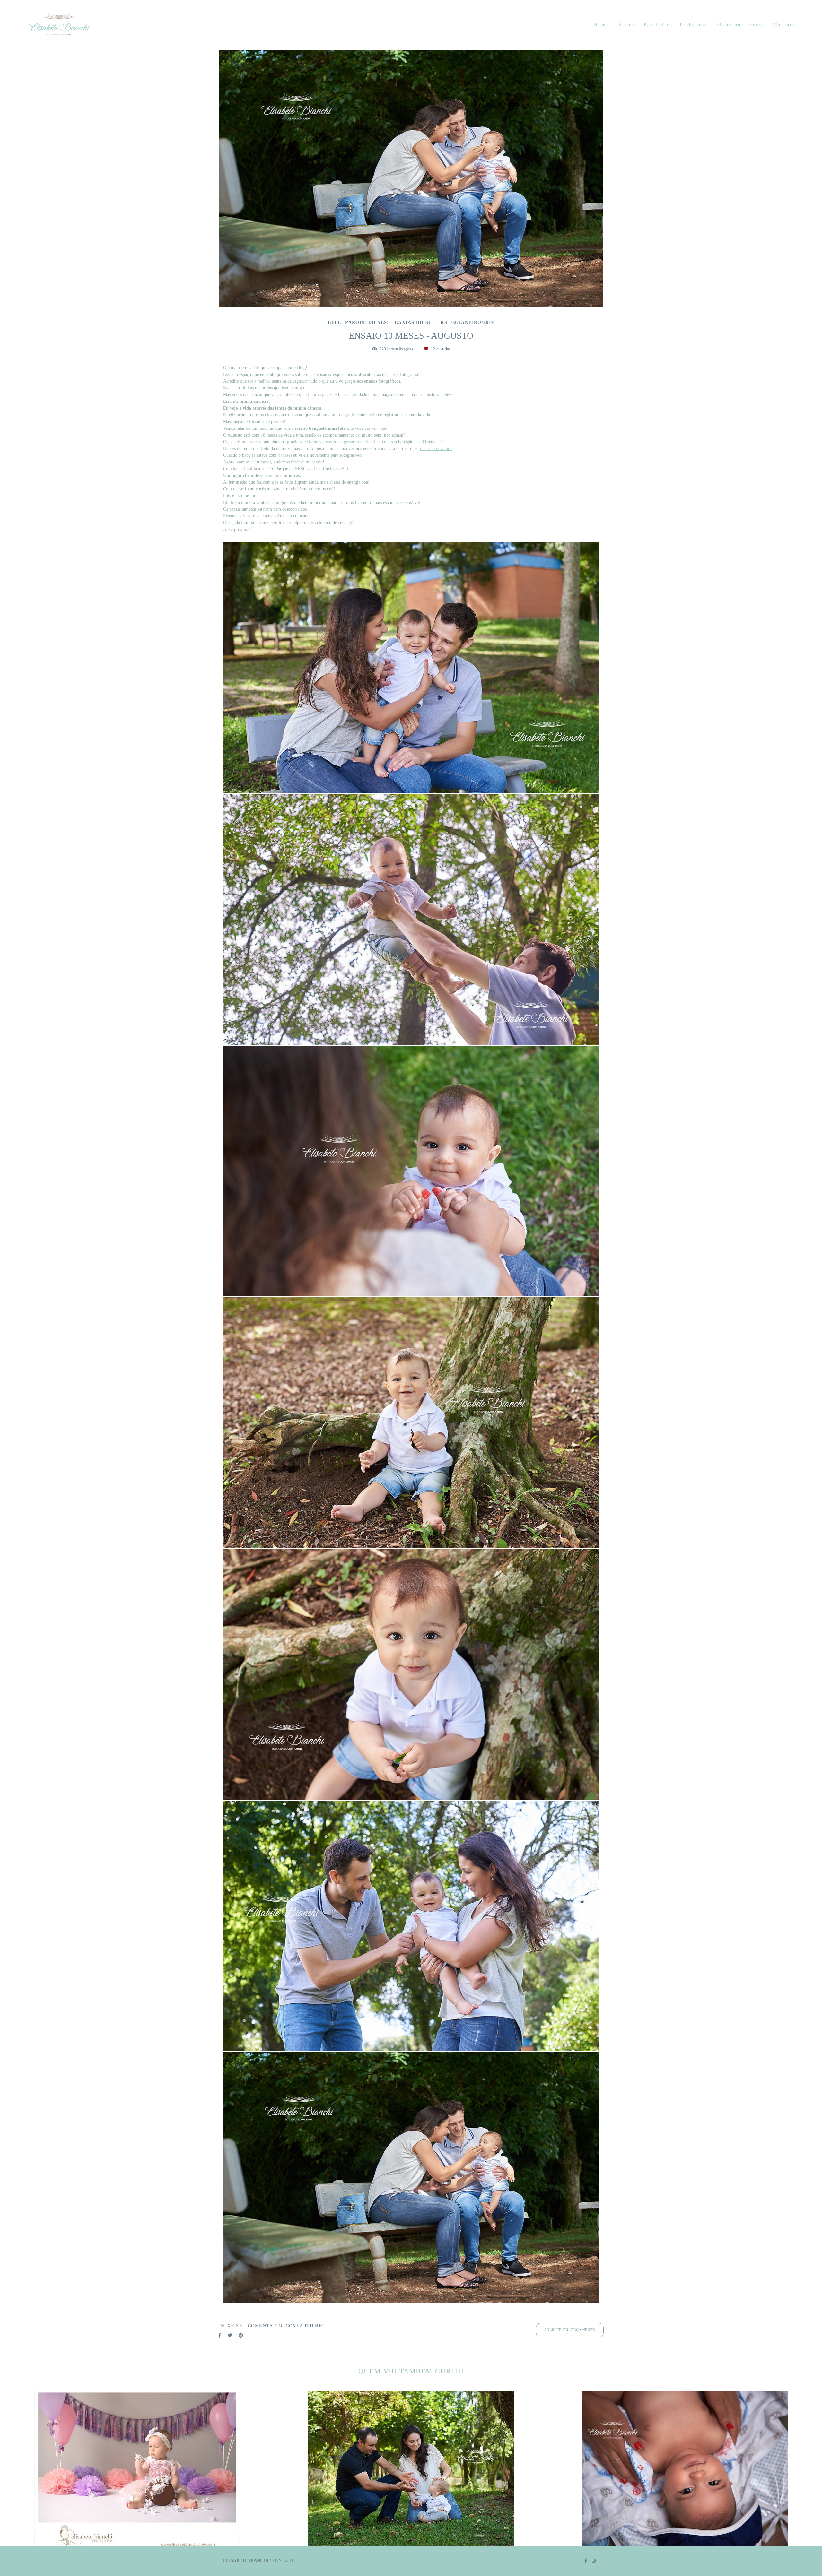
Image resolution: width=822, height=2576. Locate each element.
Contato (785, 25)
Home (602, 25)
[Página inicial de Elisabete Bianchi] (74, 25)
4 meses (285, 455)
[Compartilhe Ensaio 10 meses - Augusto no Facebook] (220, 2335)
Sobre (627, 25)
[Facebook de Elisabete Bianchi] (586, 2561)
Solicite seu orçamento (570, 2330)
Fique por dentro (741, 25)
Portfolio (657, 25)
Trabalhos (693, 25)
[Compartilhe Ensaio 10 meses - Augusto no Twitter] (230, 2335)
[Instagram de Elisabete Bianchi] (594, 2561)
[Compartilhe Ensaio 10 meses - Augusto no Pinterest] (241, 2335)
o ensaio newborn (436, 449)
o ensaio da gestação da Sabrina (351, 442)
